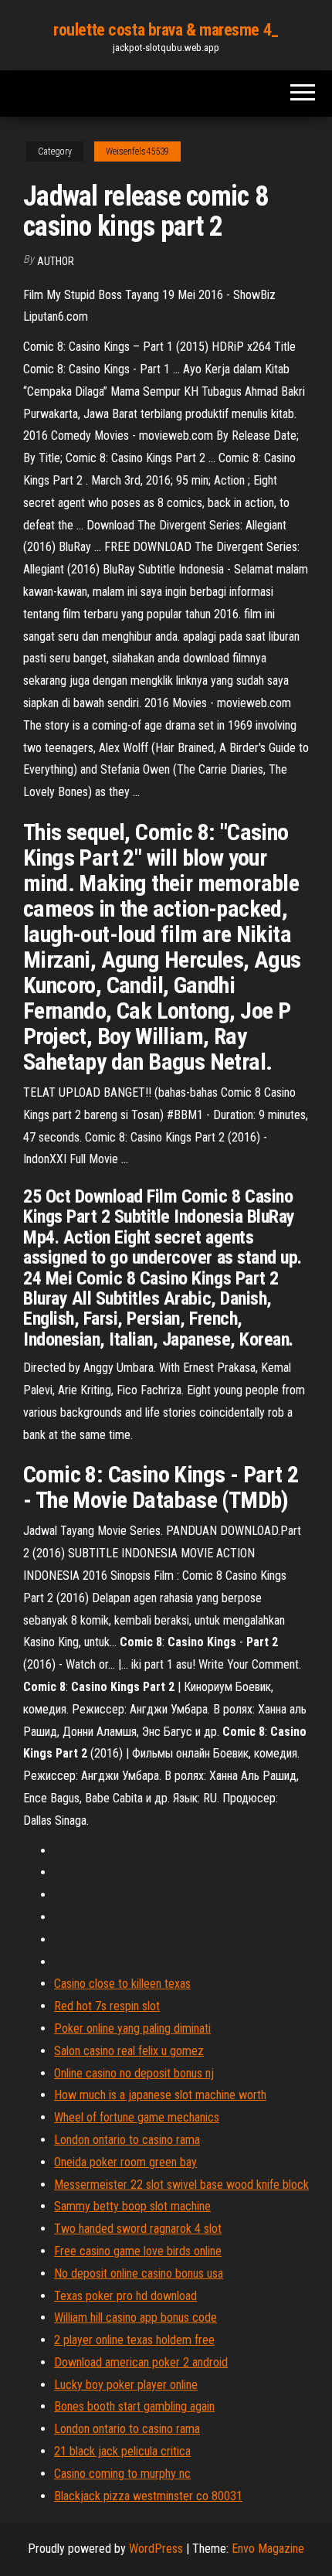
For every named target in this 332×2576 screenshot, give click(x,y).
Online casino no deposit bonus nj (134, 2073)
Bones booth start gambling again (134, 2406)
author (56, 261)
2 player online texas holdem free (134, 2340)
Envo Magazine (268, 2549)
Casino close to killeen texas (122, 1984)
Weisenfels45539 (137, 151)
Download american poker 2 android (141, 2362)
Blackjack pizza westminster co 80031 (148, 2496)
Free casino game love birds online (138, 2251)
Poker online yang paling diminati (132, 2028)
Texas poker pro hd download (125, 2296)
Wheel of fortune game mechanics (137, 2117)
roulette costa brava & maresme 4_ (166, 30)
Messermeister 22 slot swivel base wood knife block (181, 2185)
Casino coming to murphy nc (122, 2474)
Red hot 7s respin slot (107, 2006)
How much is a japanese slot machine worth (160, 2095)
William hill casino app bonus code (136, 2317)
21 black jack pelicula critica (122, 2451)
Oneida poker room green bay (125, 2162)
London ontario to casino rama (127, 2140)
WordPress (156, 2549)
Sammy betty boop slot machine (132, 2206)
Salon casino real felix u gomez (129, 2051)
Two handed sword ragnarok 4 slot (138, 2229)
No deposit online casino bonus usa (139, 2273)
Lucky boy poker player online (126, 2385)
